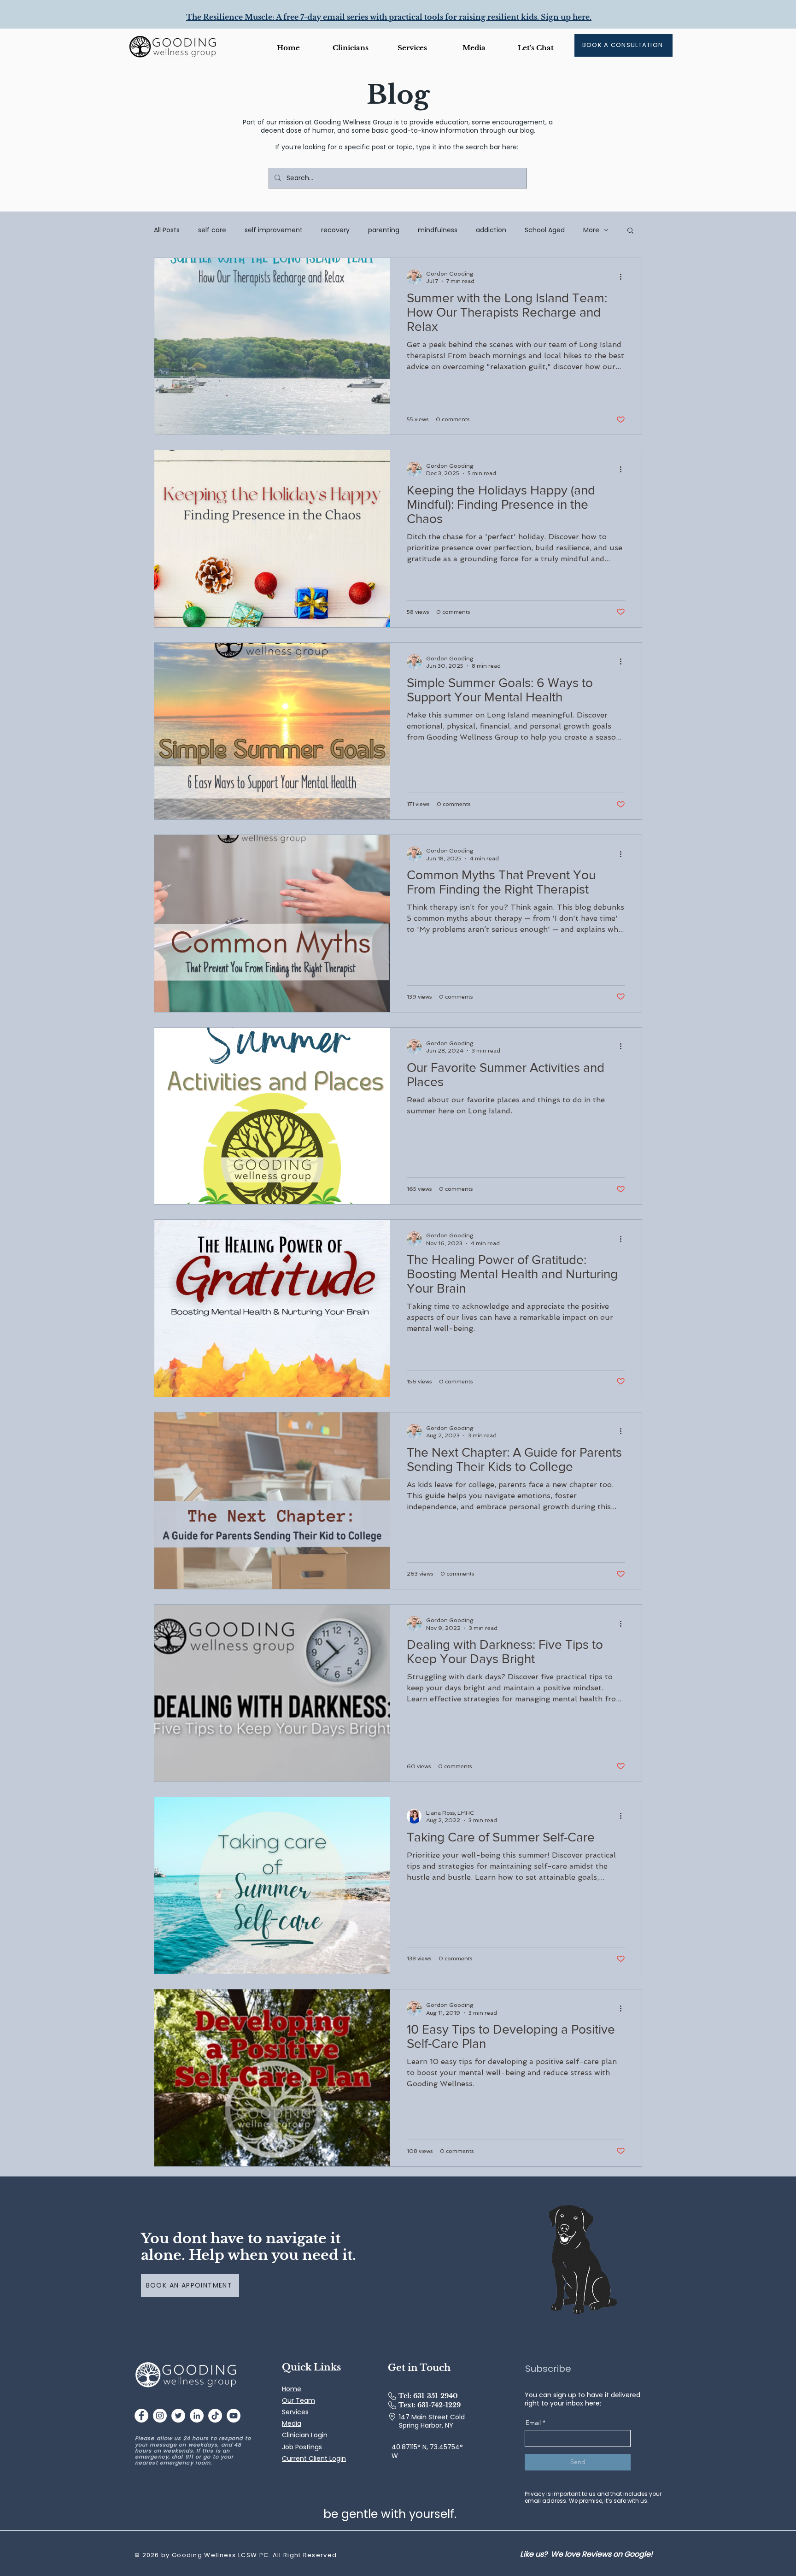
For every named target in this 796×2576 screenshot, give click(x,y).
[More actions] (624, 277)
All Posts (167, 230)
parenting (384, 230)
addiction (491, 230)
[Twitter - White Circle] (178, 2416)
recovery (335, 230)
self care (212, 230)
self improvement (274, 230)
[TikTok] (215, 2416)
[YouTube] (234, 2416)
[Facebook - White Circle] (141, 2416)
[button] (474, 48)
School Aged (545, 230)
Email (533, 2423)
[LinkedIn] (197, 2416)
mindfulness (438, 230)
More (591, 230)
